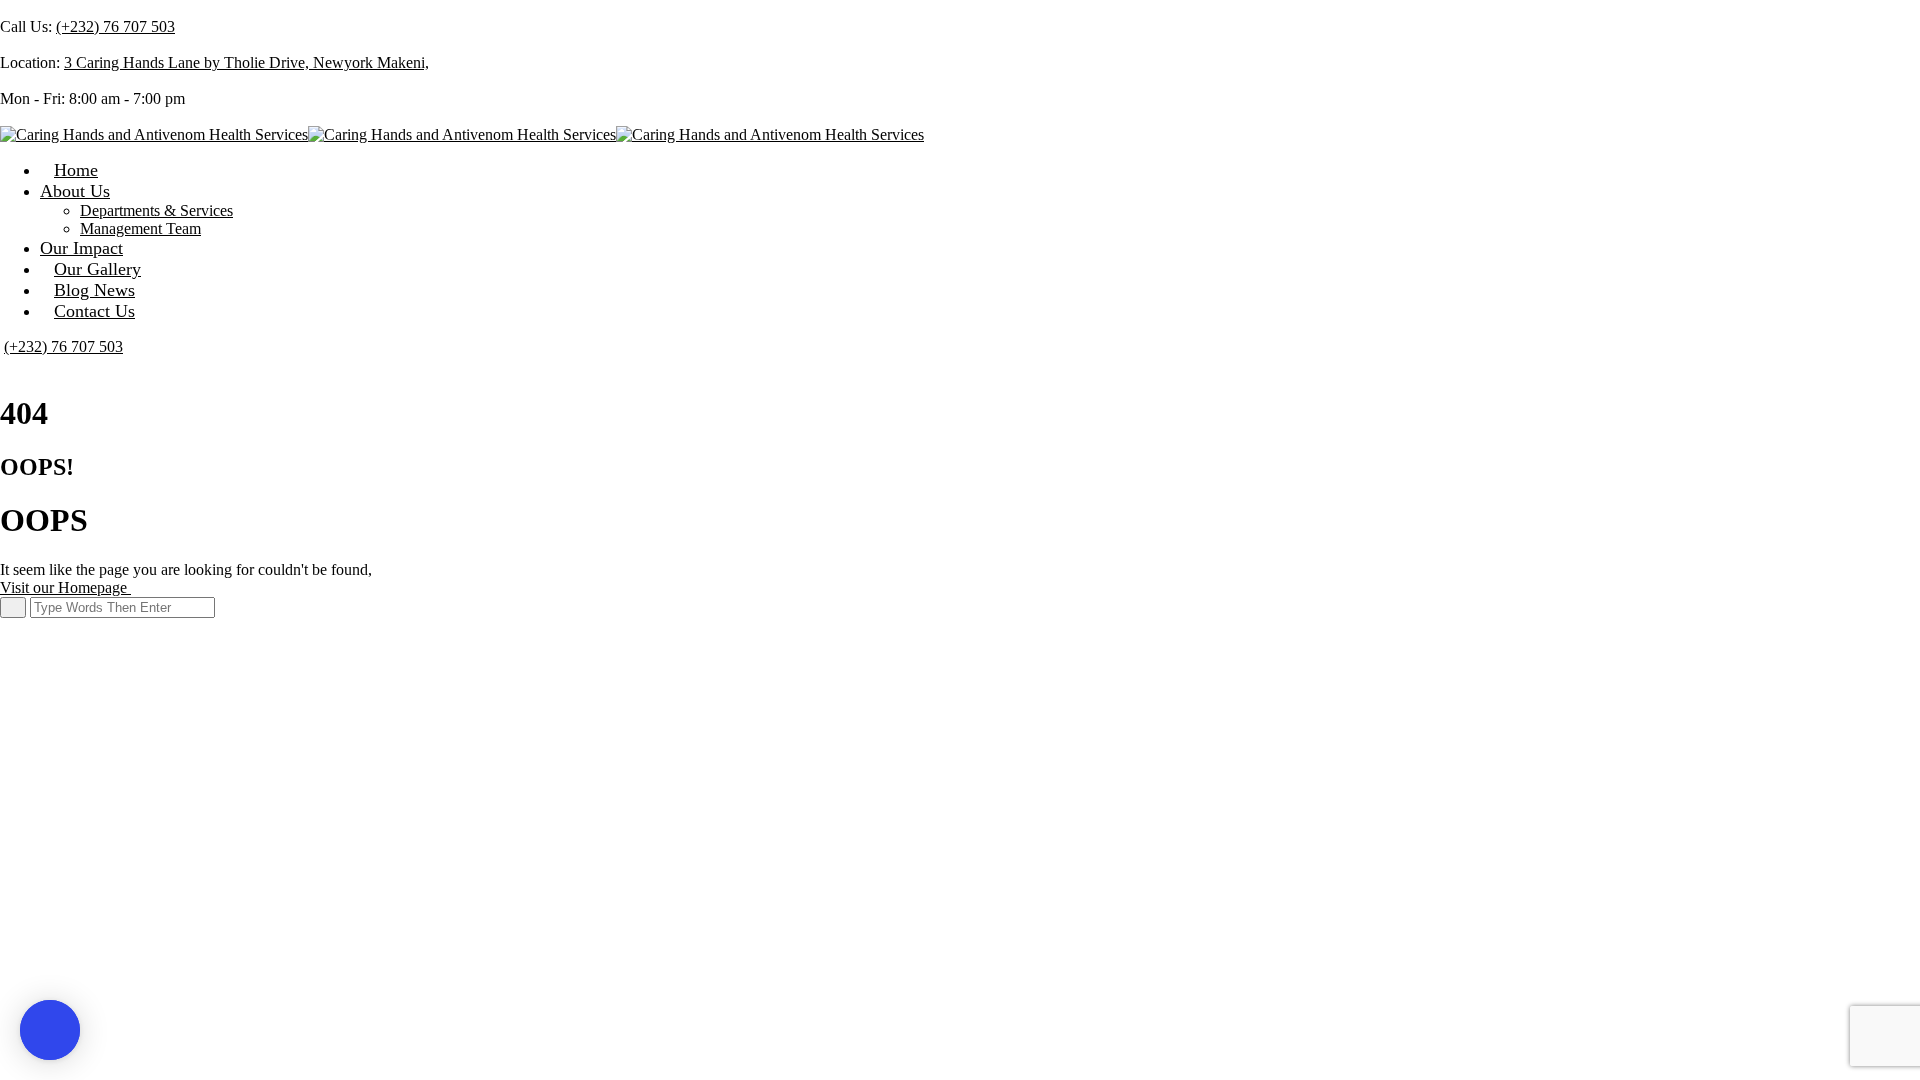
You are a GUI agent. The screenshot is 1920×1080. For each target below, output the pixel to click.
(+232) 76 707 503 (115, 26)
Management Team (140, 228)
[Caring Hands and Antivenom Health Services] (154, 134)
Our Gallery (97, 269)
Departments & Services (156, 210)
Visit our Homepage (65, 587)
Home (76, 170)
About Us (75, 191)
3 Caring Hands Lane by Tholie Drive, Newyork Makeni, (246, 62)
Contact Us (94, 311)
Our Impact (81, 248)
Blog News (94, 290)
